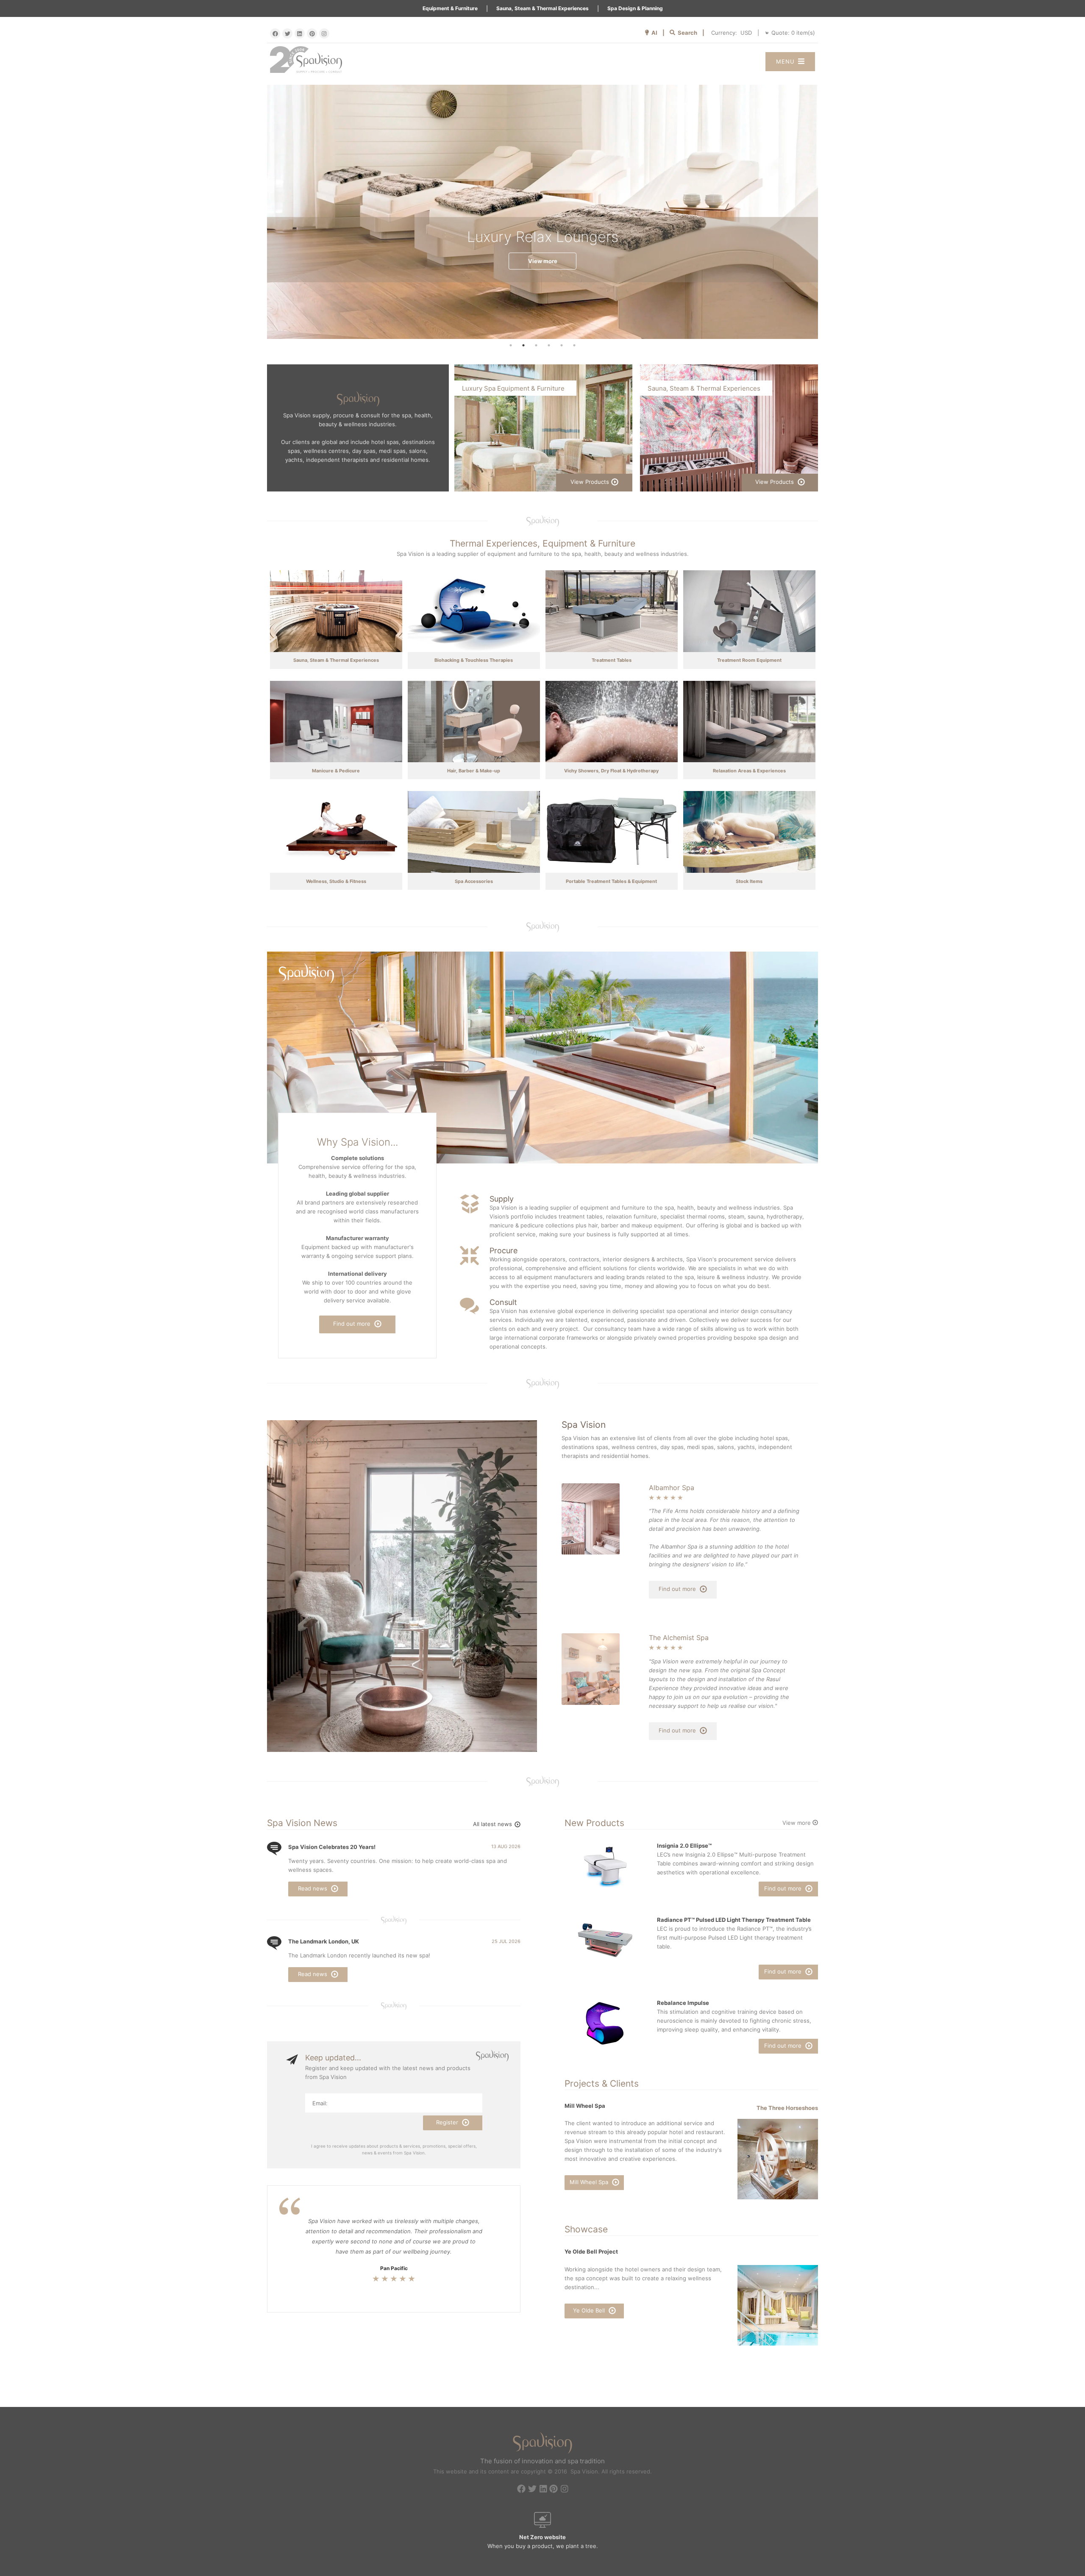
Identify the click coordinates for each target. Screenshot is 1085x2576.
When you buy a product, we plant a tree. (543, 2541)
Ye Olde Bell (590, 2310)
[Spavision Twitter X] (287, 33)
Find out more (353, 1324)
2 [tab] (523, 345)
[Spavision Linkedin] (300, 33)
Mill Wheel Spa (590, 2182)
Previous (261, 212)
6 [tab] (574, 345)
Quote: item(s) (793, 33)
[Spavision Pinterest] (312, 33)
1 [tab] (511, 345)
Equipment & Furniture (450, 8)
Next (824, 212)
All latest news (493, 1824)
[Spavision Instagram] (324, 33)
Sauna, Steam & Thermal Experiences (542, 8)
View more (543, 261)
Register (448, 2122)
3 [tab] (536, 345)
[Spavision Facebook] (275, 33)
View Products (590, 482)
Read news (313, 1888)
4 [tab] (549, 345)
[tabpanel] (542, 212)
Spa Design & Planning (635, 8)
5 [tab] (562, 345)
